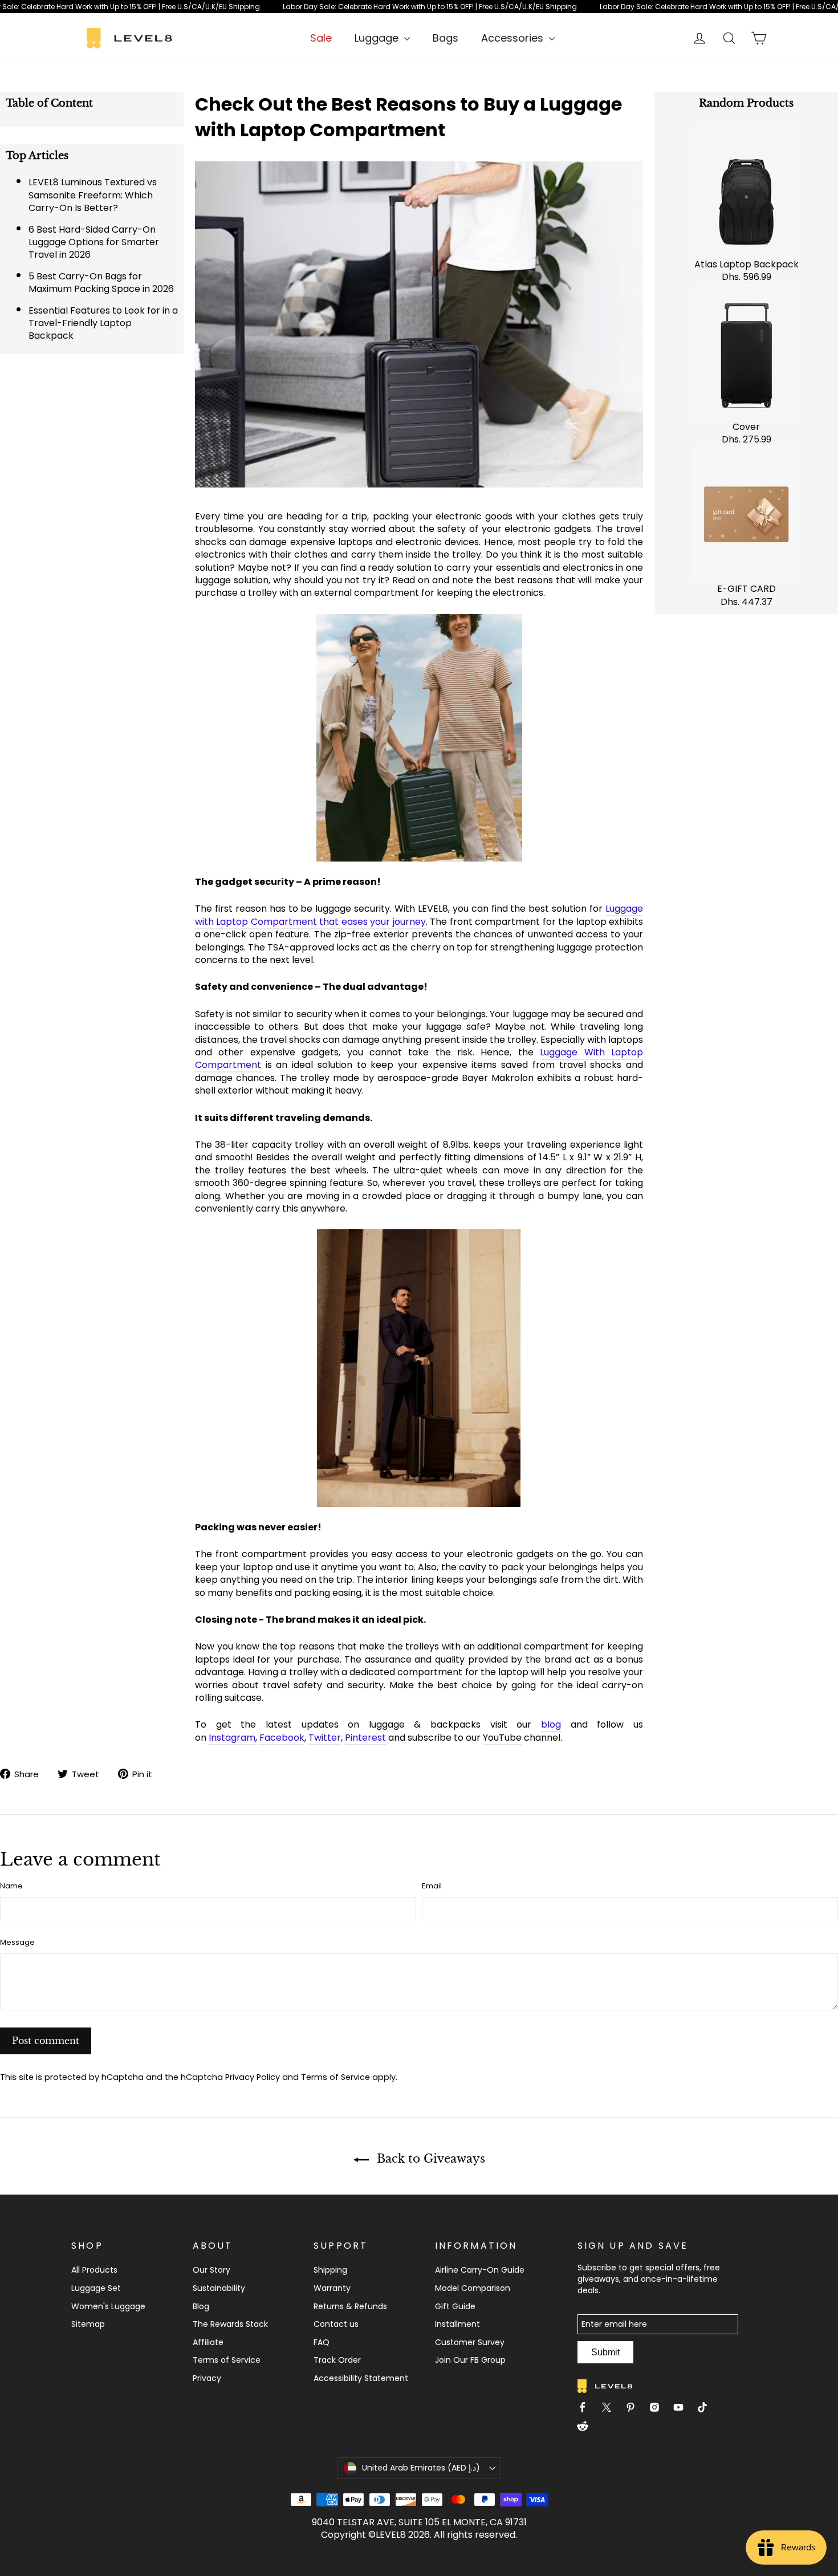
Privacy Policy (253, 2077)
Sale (321, 38)
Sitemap (88, 2324)
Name (11, 1886)
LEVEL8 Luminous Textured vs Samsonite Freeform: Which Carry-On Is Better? (93, 195)
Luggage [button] (378, 38)
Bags (446, 38)
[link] (419, 7)
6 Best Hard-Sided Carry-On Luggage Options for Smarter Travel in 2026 (94, 242)
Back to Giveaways (429, 2159)
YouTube (502, 1738)
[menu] (382, 38)
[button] (419, 2468)
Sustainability (219, 2288)
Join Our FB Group (470, 2360)
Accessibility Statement (361, 2378)
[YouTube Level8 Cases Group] (683, 2409)
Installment (457, 2324)
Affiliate (208, 2342)
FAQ (322, 2342)
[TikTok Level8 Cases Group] (707, 2409)
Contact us (336, 2324)
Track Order (337, 2360)
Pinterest (365, 1738)
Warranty (332, 2288)
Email (432, 1886)
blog (551, 1724)
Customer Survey (470, 2342)
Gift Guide (455, 2306)
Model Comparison (473, 2288)
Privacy (207, 2378)
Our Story (211, 2270)
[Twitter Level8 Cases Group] (611, 2409)
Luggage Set (96, 2288)
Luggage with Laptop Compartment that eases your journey (419, 915)
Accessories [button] (514, 38)
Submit (605, 2352)
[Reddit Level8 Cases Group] (587, 2428)
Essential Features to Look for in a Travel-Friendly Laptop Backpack (103, 323)
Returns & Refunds (350, 2306)
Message (17, 1943)
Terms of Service (335, 2077)
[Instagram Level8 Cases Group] (659, 2409)
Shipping (330, 2270)
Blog (201, 2306)
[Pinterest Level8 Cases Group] (635, 2409)
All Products (94, 2270)
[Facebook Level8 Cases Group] (587, 2409)
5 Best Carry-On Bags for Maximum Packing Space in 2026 (101, 283)
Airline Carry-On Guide (480, 2270)
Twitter (325, 1738)
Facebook (282, 1738)
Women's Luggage (108, 2306)
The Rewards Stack (230, 2324)
